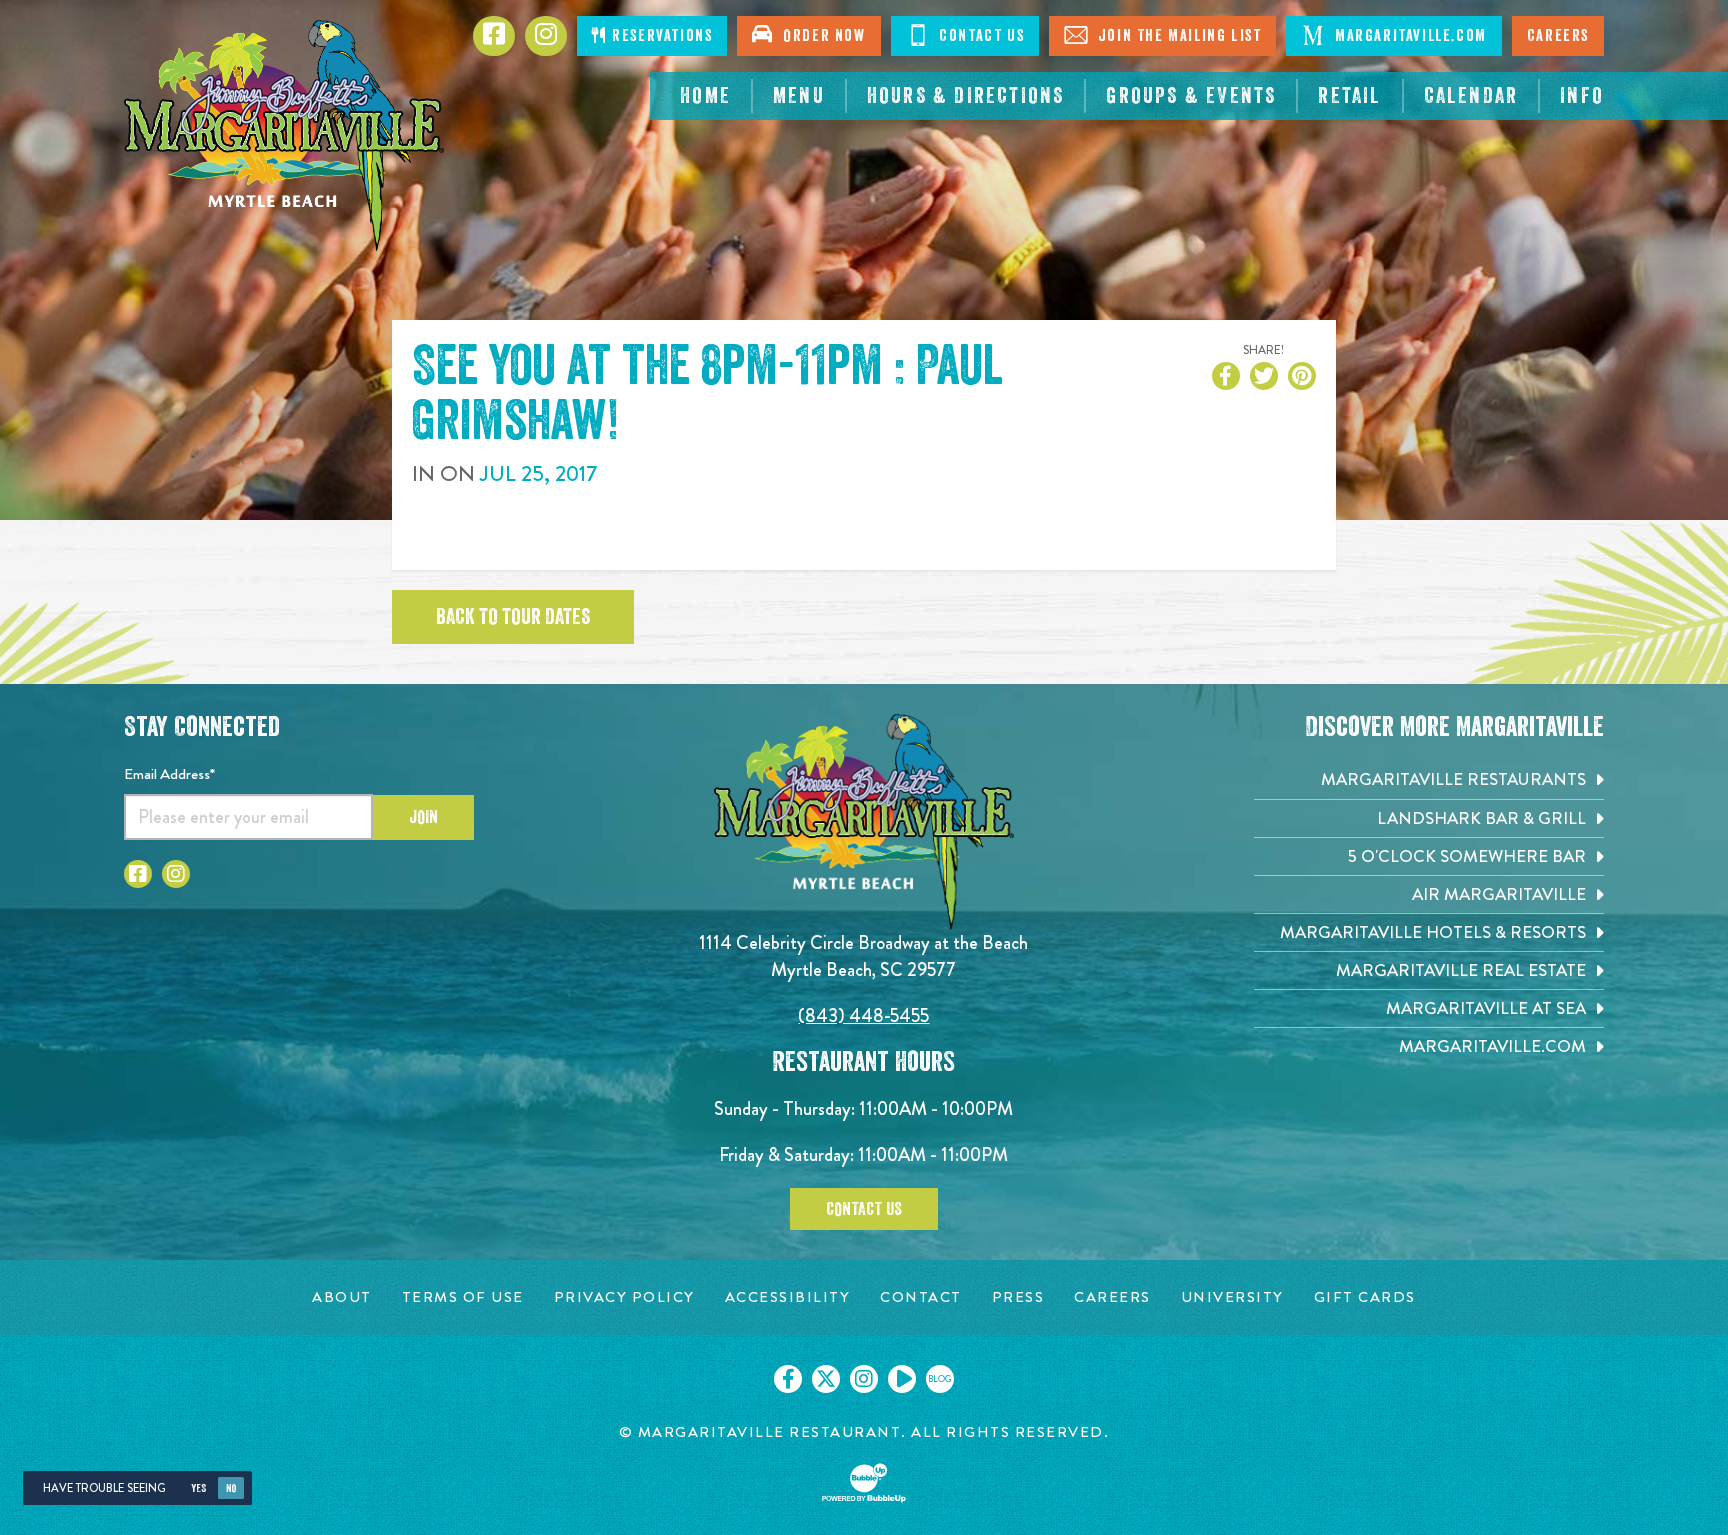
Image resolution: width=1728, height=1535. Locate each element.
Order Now (820, 36)
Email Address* (169, 774)
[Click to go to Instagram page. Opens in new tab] (176, 874)
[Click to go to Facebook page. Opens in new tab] (138, 874)
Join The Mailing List (1177, 36)
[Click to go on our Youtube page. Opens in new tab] (902, 1379)
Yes (198, 1488)
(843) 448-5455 (863, 1015)
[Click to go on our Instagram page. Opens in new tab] (864, 1379)
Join (423, 817)
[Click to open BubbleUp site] (864, 1483)
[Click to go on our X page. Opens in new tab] (826, 1379)
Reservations (660, 36)
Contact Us (980, 36)
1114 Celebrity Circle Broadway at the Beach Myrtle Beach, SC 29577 (863, 955)
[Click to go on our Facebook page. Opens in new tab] (788, 1379)
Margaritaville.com (1408, 36)
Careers (1558, 36)
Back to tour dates (513, 617)
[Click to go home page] (284, 135)
